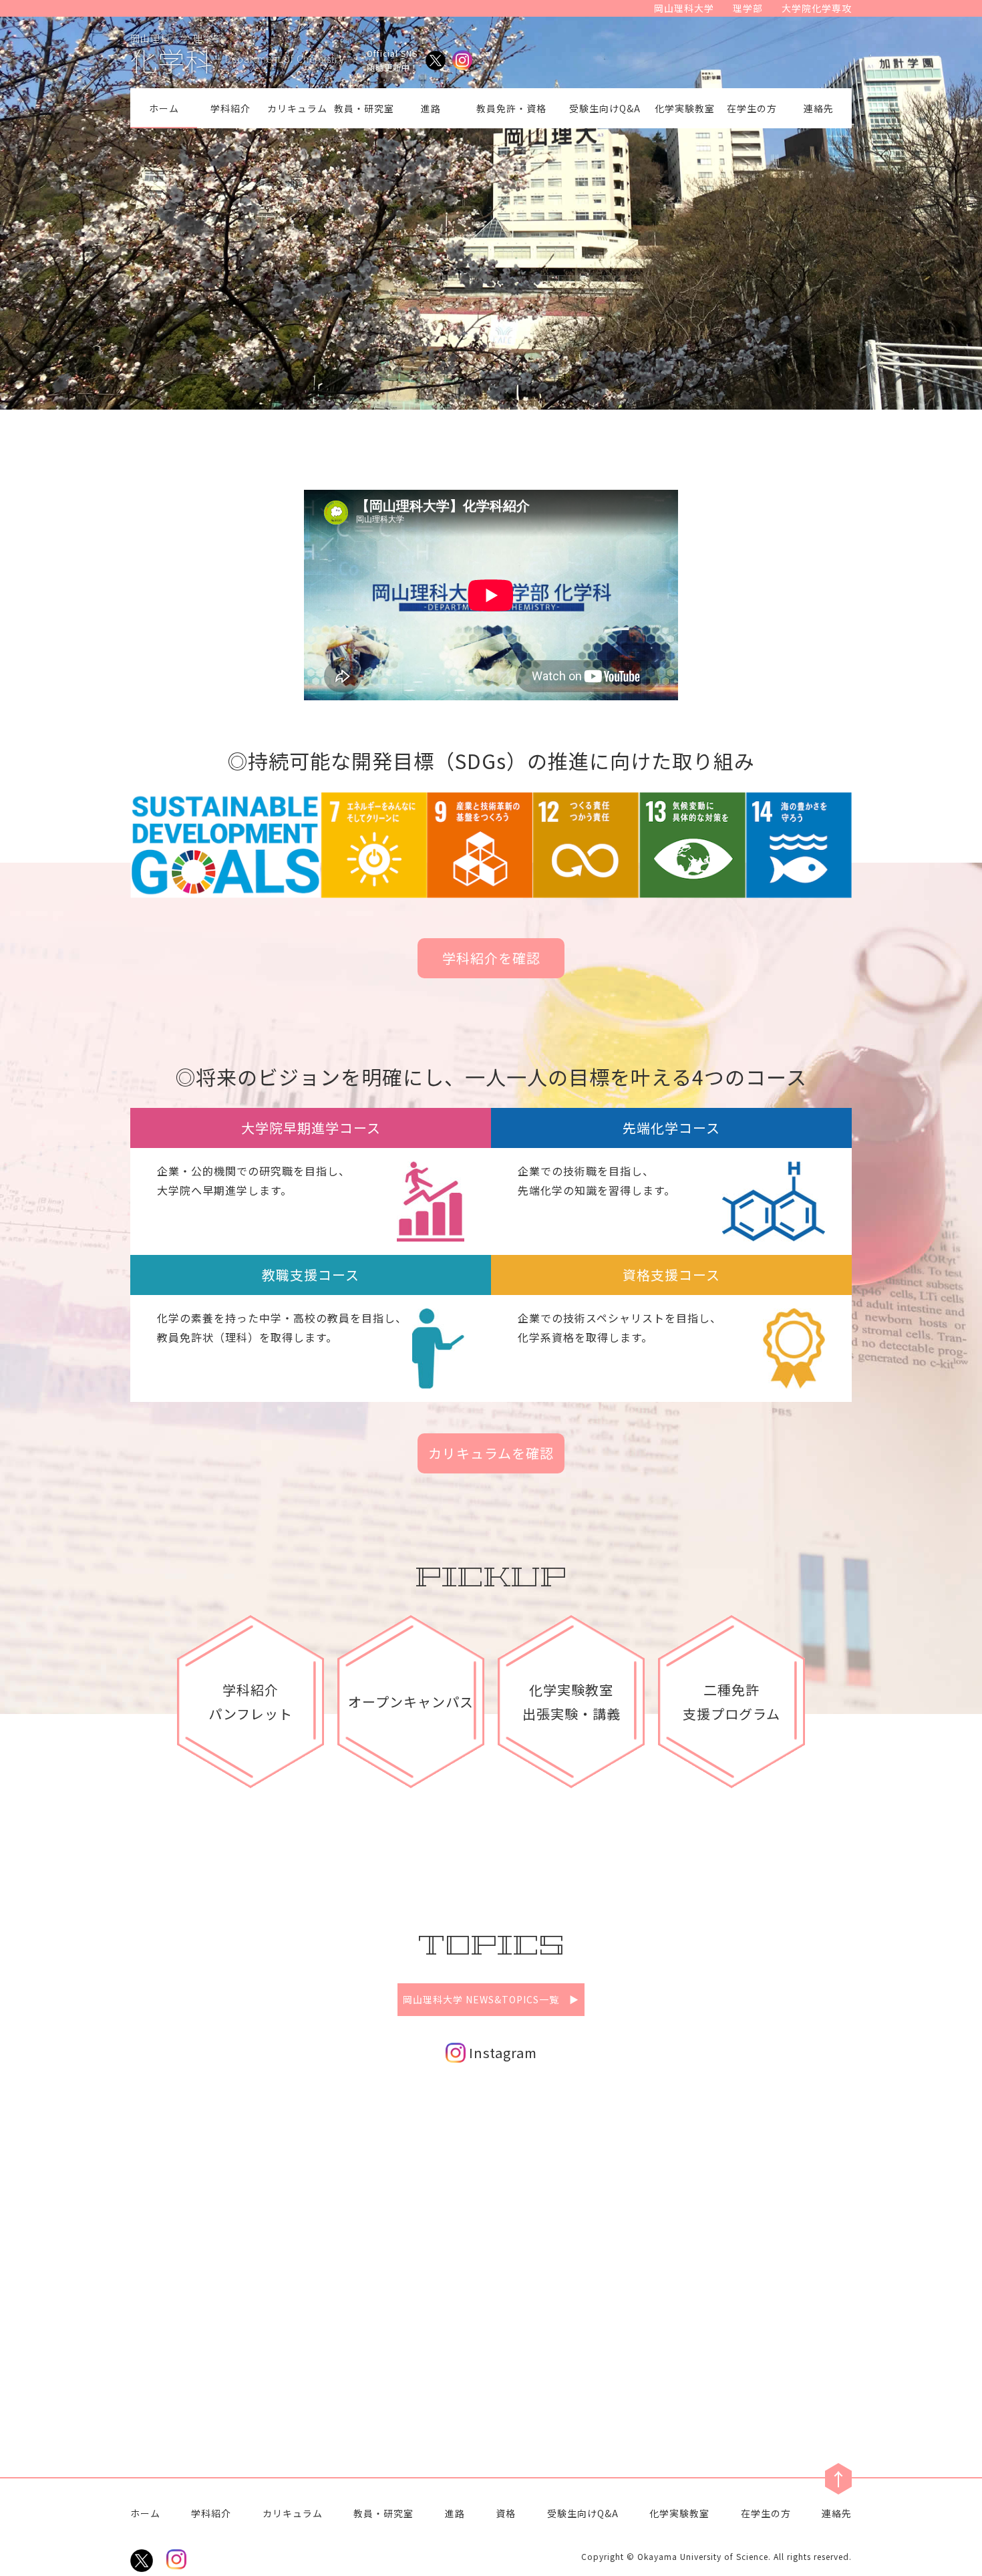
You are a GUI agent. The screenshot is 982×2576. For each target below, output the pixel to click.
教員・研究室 (364, 108)
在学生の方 (752, 108)
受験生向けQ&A (605, 108)
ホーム (164, 108)
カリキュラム (297, 108)
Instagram (501, 2052)
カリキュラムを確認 (491, 1453)
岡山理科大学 (684, 8)
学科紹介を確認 (491, 958)
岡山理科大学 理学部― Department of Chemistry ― (244, 52)
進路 (431, 108)
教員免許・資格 (511, 108)
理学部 (748, 8)
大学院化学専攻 (817, 8)
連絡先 (819, 108)
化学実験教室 (685, 108)
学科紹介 (230, 108)
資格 (506, 2513)
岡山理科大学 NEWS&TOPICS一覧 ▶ (491, 1999)
